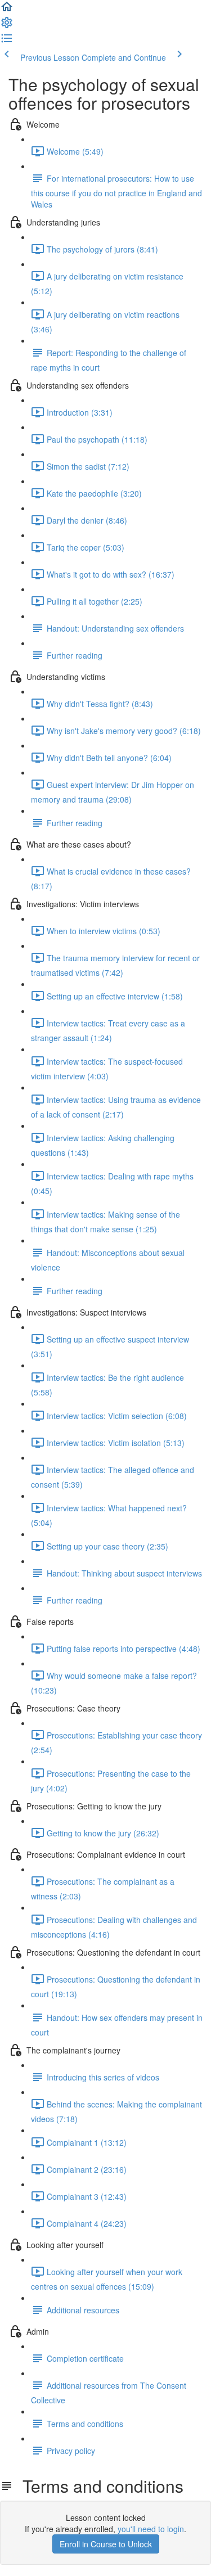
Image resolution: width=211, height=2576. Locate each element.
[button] (7, 10)
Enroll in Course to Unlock (106, 2544)
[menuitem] (7, 26)
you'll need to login (151, 2529)
